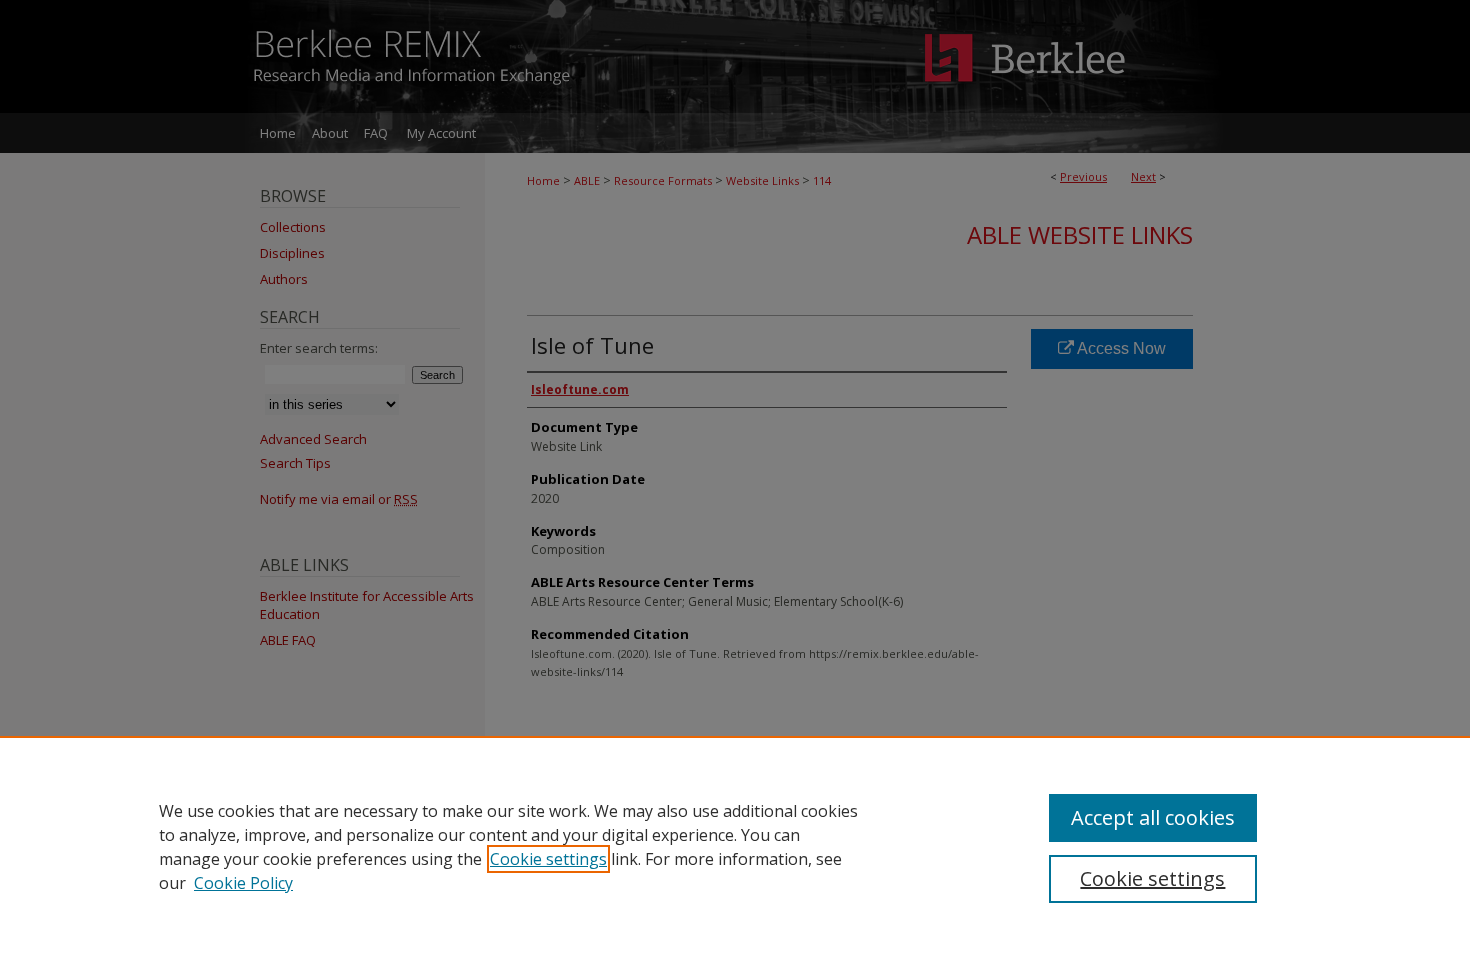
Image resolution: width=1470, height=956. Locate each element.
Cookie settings (548, 859)
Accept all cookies (1153, 817)
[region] (735, 846)
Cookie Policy (243, 883)
